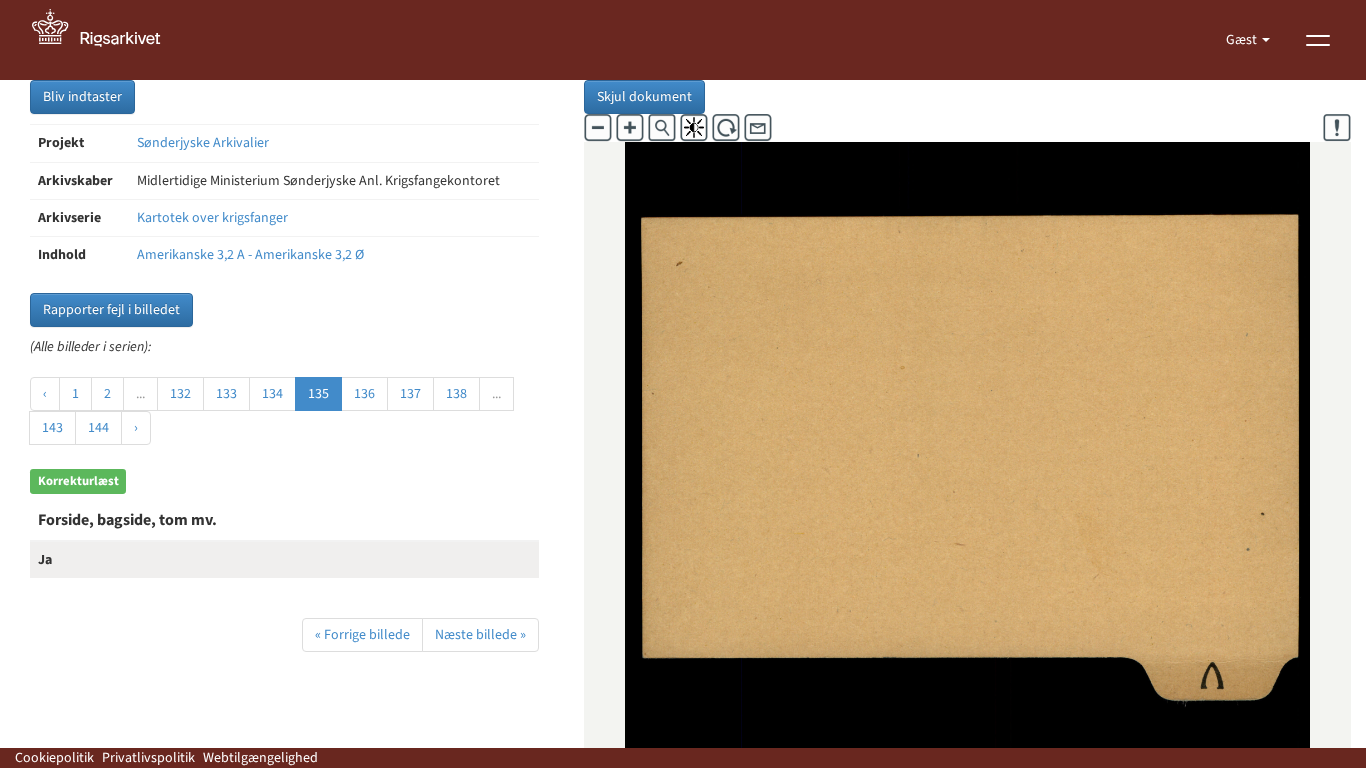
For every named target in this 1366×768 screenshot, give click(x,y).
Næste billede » (480, 635)
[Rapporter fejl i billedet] (1337, 128)
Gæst (1243, 40)
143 (52, 428)
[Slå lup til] (662, 128)
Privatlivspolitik (148, 758)
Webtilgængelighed (260, 758)
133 (226, 394)
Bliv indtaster (82, 97)
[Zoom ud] (598, 128)
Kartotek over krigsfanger (212, 218)
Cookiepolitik (54, 758)
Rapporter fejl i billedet (111, 310)
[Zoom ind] (630, 128)
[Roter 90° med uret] (726, 128)
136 (364, 394)
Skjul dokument (644, 97)
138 (456, 394)
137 (410, 394)
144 (98, 428)
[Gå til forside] (107, 40)
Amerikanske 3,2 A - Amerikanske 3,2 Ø (250, 255)
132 (180, 394)
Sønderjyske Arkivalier (203, 143)
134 (272, 394)
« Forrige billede (362, 635)
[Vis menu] (1318, 40)
